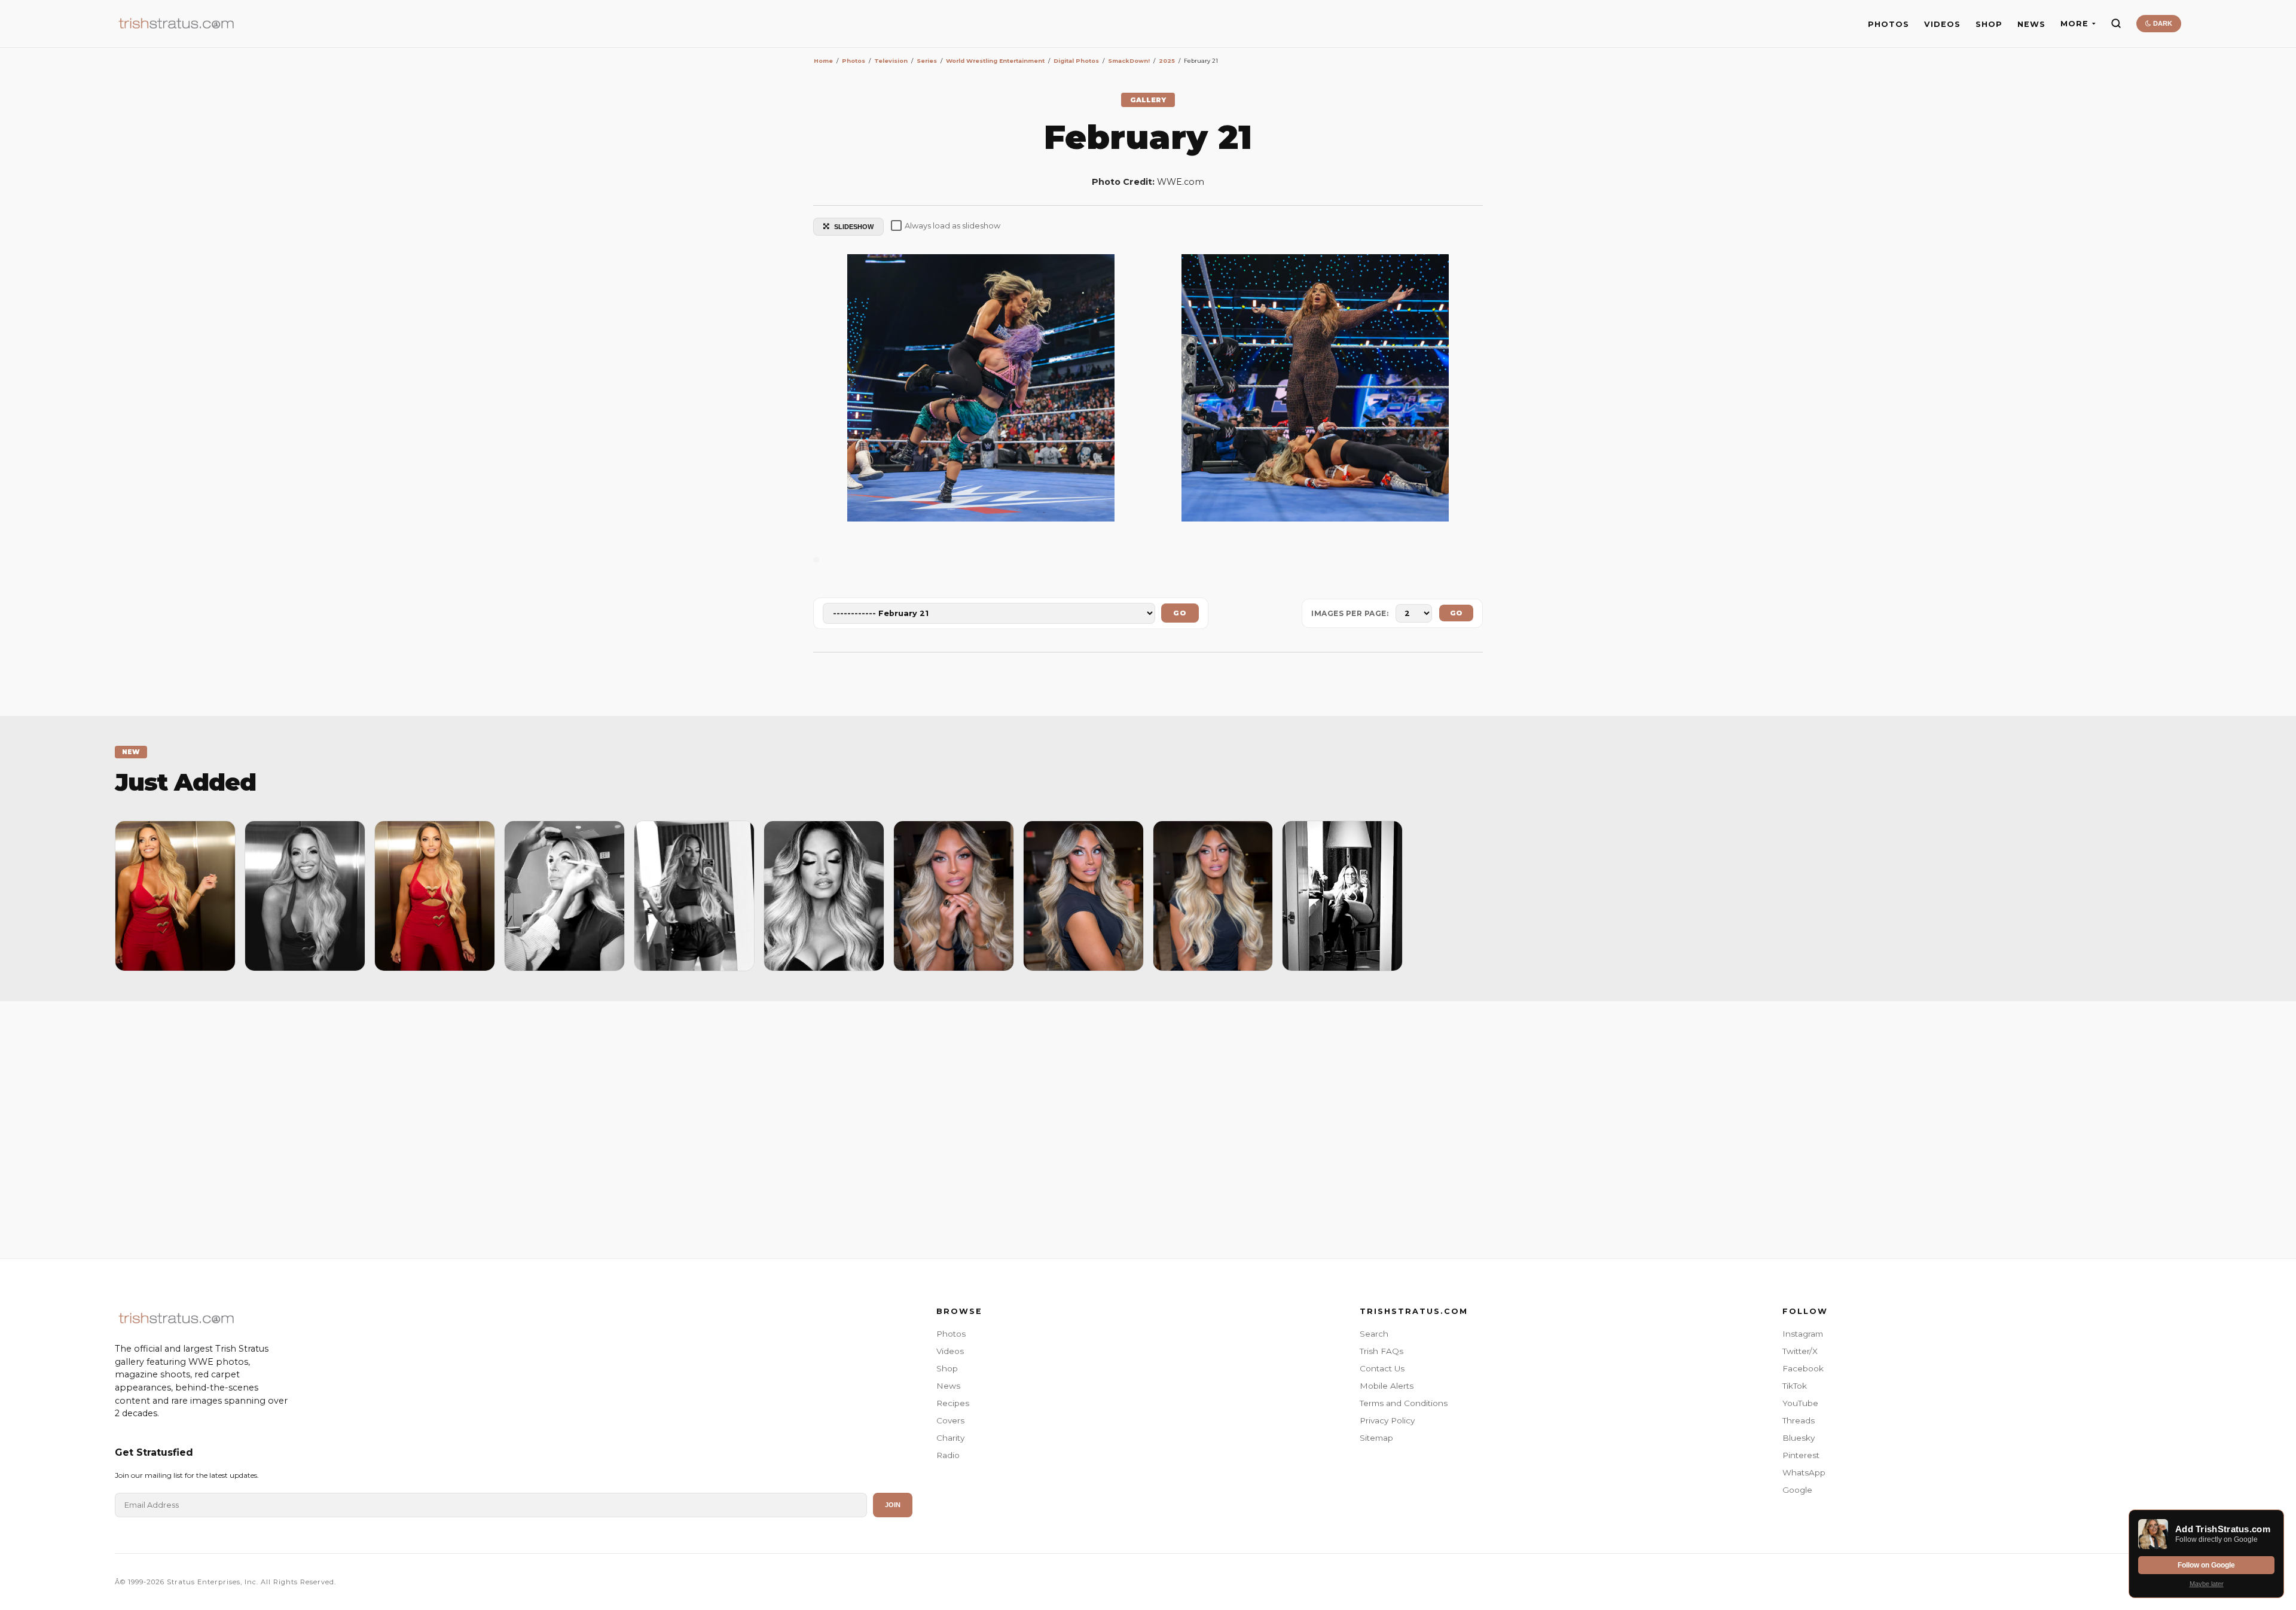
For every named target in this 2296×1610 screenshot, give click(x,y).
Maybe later (2207, 1584)
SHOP (1989, 24)
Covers (950, 1420)
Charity (950, 1438)
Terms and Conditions (1404, 1403)
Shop (947, 1368)
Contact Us (1382, 1368)
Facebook (1803, 1368)
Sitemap (1376, 1438)
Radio (948, 1455)
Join (893, 1505)
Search (1374, 1334)
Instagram (1803, 1334)
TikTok (1795, 1386)
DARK (2162, 23)
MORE (2074, 24)
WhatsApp (1804, 1472)
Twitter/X (1800, 1351)
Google (1797, 1490)
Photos (951, 1334)
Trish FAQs (1381, 1351)
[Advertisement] (1148, 1127)
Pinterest (1801, 1455)
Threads (1799, 1420)
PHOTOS (1889, 24)
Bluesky (1799, 1438)
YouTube (1800, 1403)
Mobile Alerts (1387, 1386)
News (948, 1386)
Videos (950, 1351)
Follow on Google (2206, 1565)
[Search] (2116, 23)
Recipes (953, 1403)
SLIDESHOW (854, 227)
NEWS (2031, 24)
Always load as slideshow (952, 226)
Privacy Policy (1387, 1420)
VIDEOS (1942, 24)
